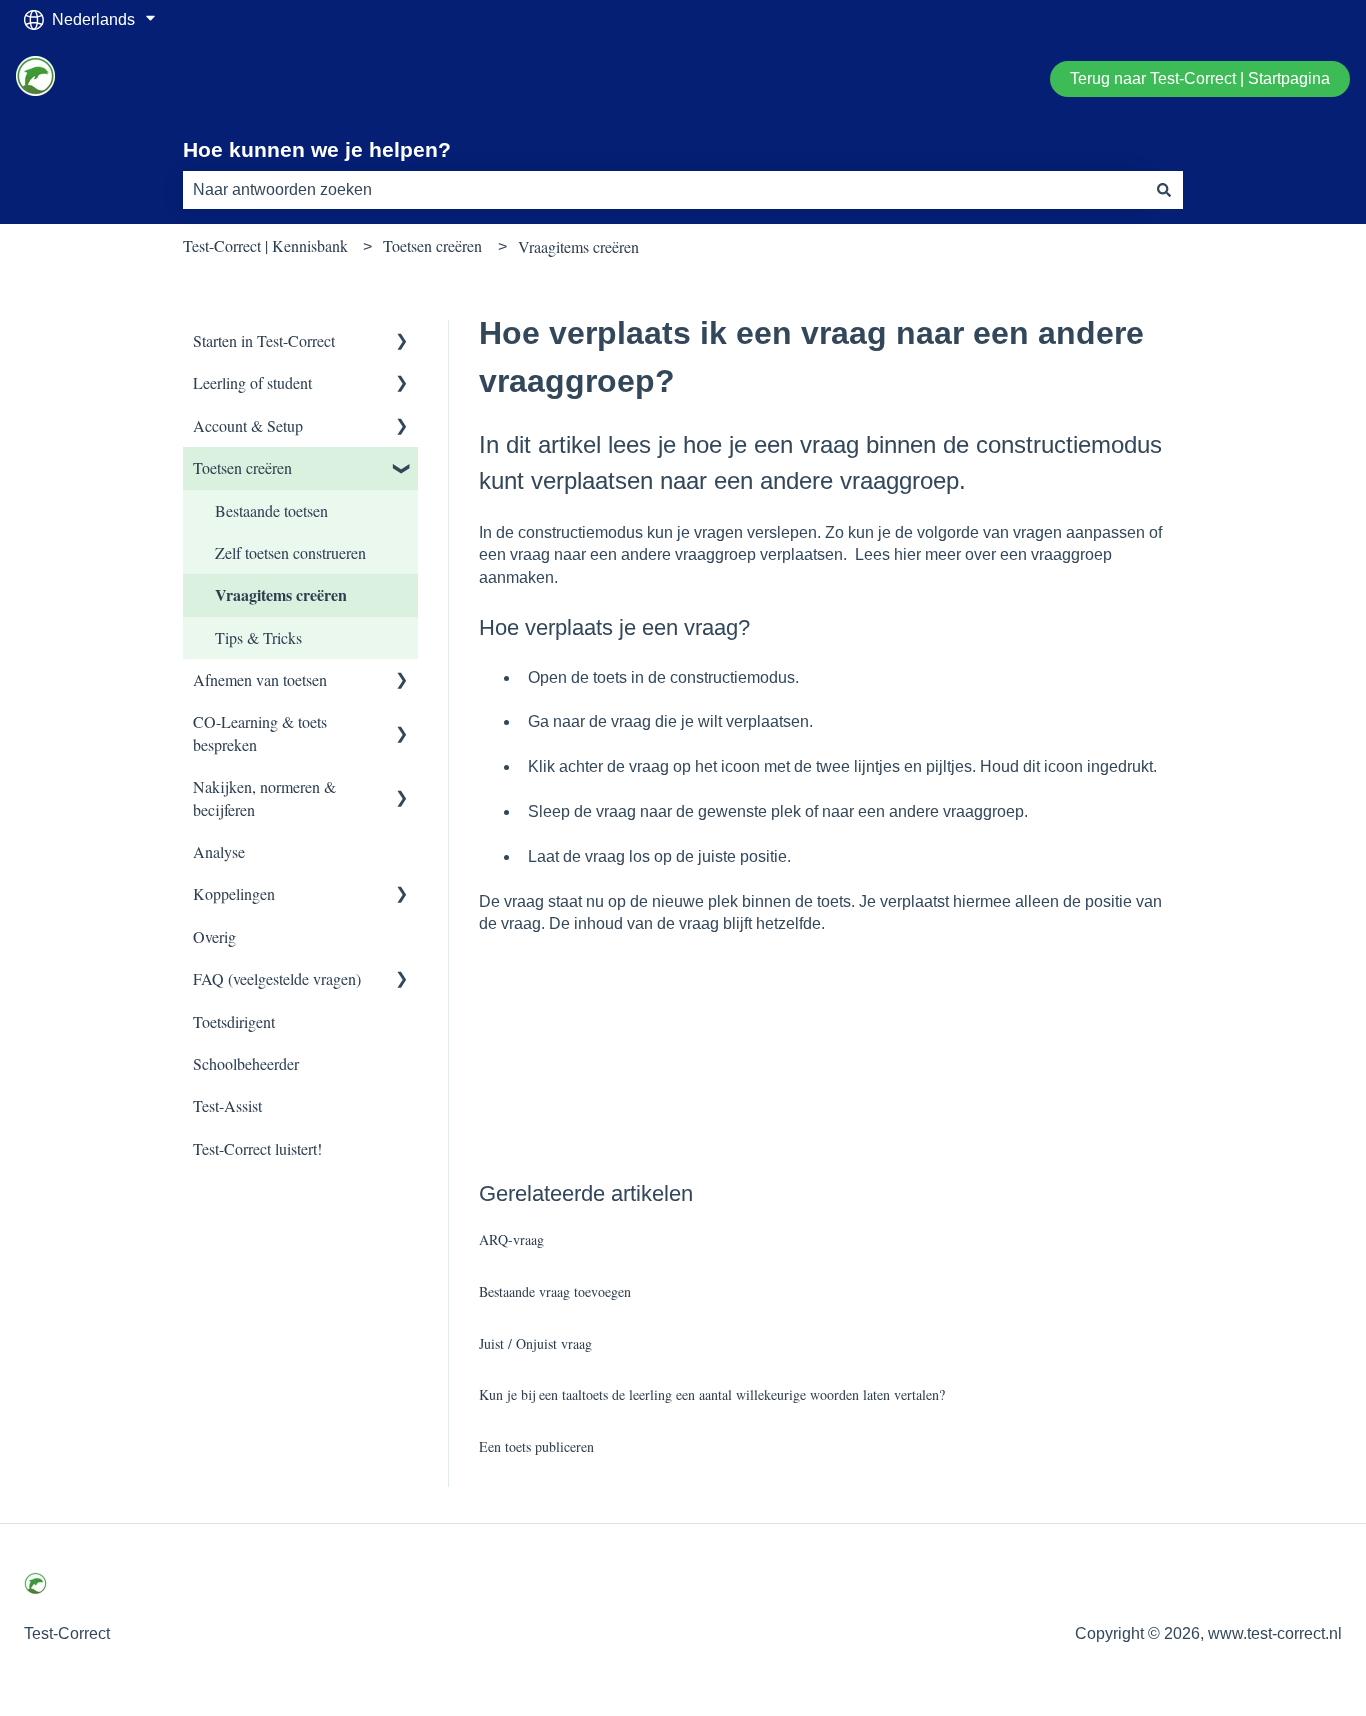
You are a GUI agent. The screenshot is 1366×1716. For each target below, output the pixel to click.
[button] (402, 342)
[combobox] (664, 190)
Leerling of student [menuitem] (252, 382)
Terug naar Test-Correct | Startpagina (1200, 78)
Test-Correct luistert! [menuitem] (257, 1148)
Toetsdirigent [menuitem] (234, 1021)
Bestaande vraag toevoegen (555, 1291)
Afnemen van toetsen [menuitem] (260, 679)
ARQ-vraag (511, 1239)
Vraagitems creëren (578, 246)
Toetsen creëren (432, 245)
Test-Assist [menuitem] (227, 1105)
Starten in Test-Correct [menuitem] (264, 340)
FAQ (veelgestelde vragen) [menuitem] (277, 978)
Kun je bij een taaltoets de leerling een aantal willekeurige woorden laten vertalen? (712, 1394)
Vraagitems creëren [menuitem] (281, 594)
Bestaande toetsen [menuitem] (271, 510)
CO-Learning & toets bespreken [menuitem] (260, 732)
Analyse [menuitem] (219, 851)
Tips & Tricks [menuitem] (258, 637)
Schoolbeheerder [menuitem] (246, 1063)
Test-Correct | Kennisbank (265, 245)
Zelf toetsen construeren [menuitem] (290, 552)
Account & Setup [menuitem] (248, 425)
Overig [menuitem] (214, 936)
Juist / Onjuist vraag (535, 1343)
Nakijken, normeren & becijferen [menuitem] (264, 797)
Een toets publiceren (536, 1446)
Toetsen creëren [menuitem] (242, 467)
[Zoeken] (1164, 190)
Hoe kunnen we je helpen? (317, 149)
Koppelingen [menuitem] (234, 893)
